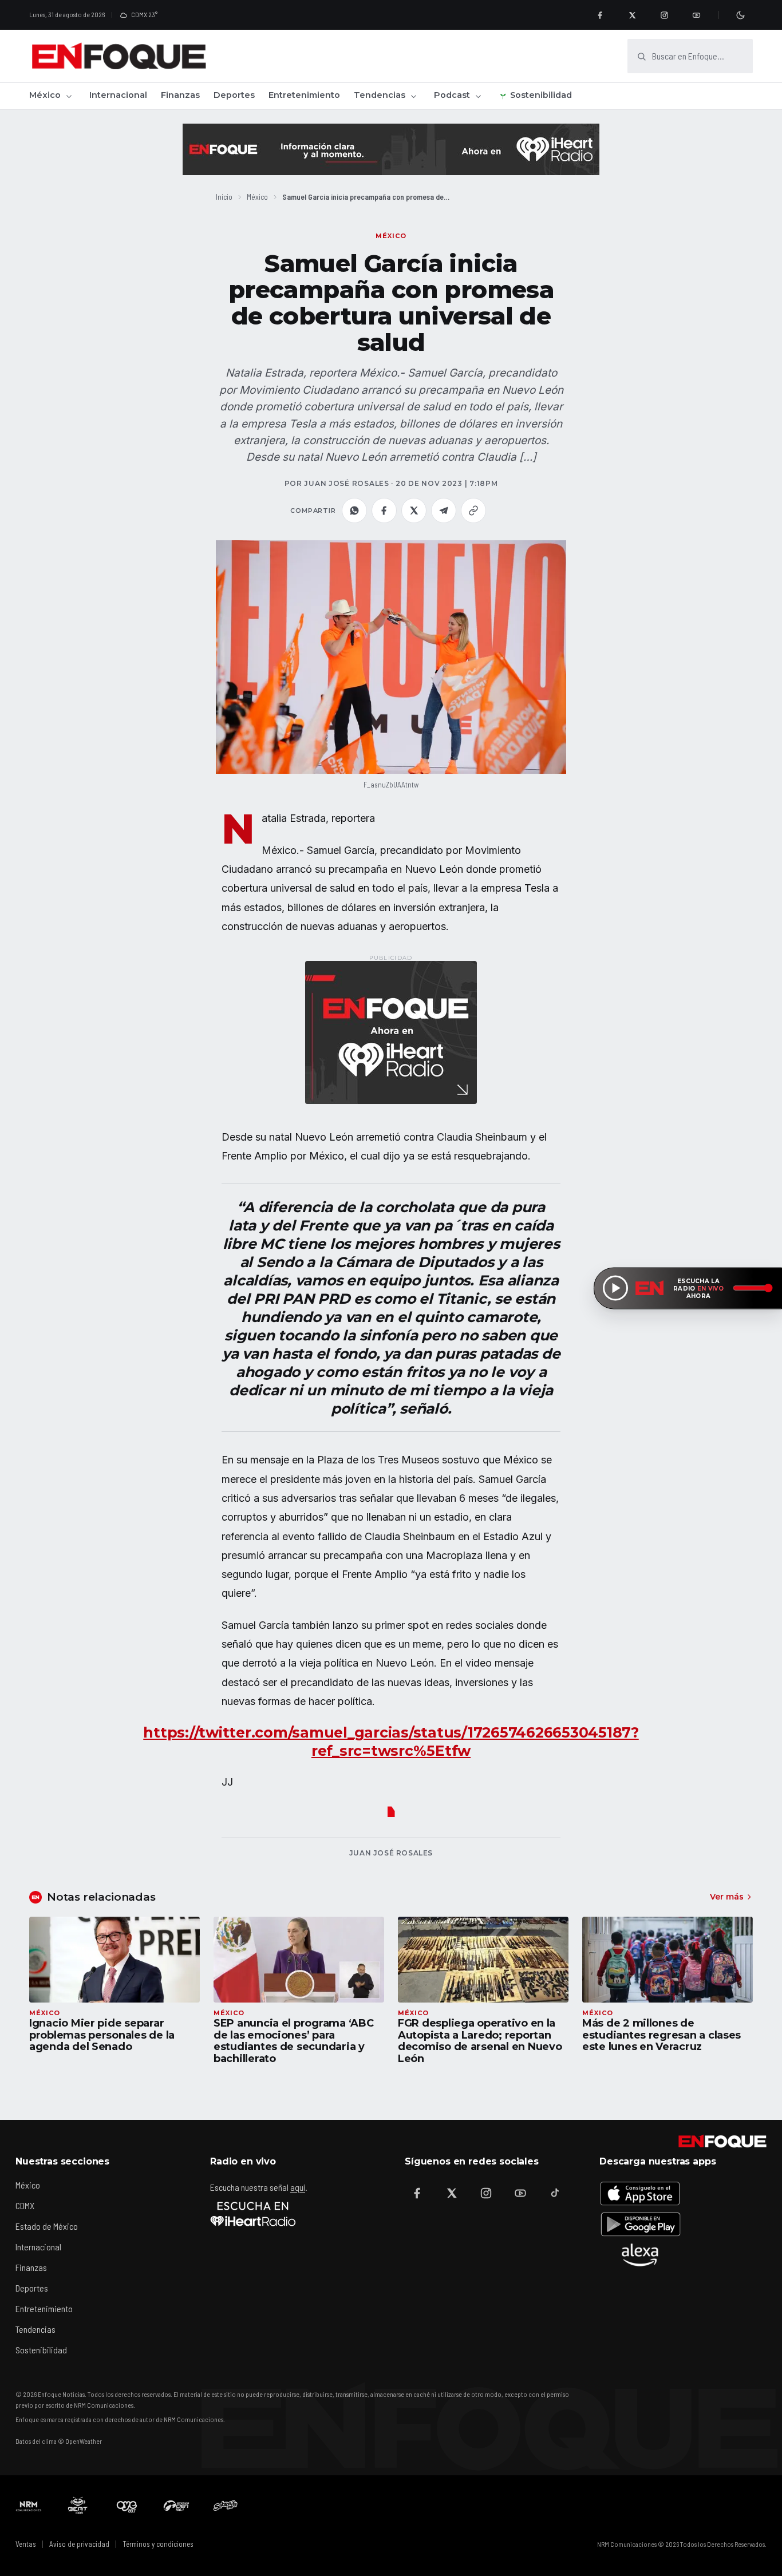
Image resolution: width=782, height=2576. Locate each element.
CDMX (25, 2205)
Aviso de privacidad (79, 2544)
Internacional (118, 95)
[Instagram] (664, 15)
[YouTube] (696, 15)
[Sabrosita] (226, 2506)
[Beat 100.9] (78, 2506)
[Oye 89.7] (127, 2506)
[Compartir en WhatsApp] (354, 511)
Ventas (26, 2544)
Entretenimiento (304, 95)
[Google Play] (640, 2224)
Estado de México (47, 2226)
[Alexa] (640, 2255)
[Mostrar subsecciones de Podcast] (478, 96)
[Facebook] (600, 15)
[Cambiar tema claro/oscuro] (740, 15)
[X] (632, 15)
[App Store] (640, 2193)
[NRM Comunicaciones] (29, 2506)
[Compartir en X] (414, 511)
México (45, 95)
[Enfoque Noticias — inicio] (119, 56)
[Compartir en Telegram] (444, 511)
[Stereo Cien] (176, 2506)
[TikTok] (555, 2193)
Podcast (452, 95)
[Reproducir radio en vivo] (615, 1288)
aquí (298, 2187)
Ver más (727, 1897)
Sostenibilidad (541, 95)
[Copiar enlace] (473, 511)
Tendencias (380, 95)
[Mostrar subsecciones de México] (69, 96)
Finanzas (180, 95)
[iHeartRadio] (253, 2214)
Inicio (224, 197)
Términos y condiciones (158, 2544)
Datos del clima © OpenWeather (59, 2441)
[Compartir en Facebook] (384, 511)
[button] (391, 657)
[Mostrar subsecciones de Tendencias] (413, 96)
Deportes (234, 95)
